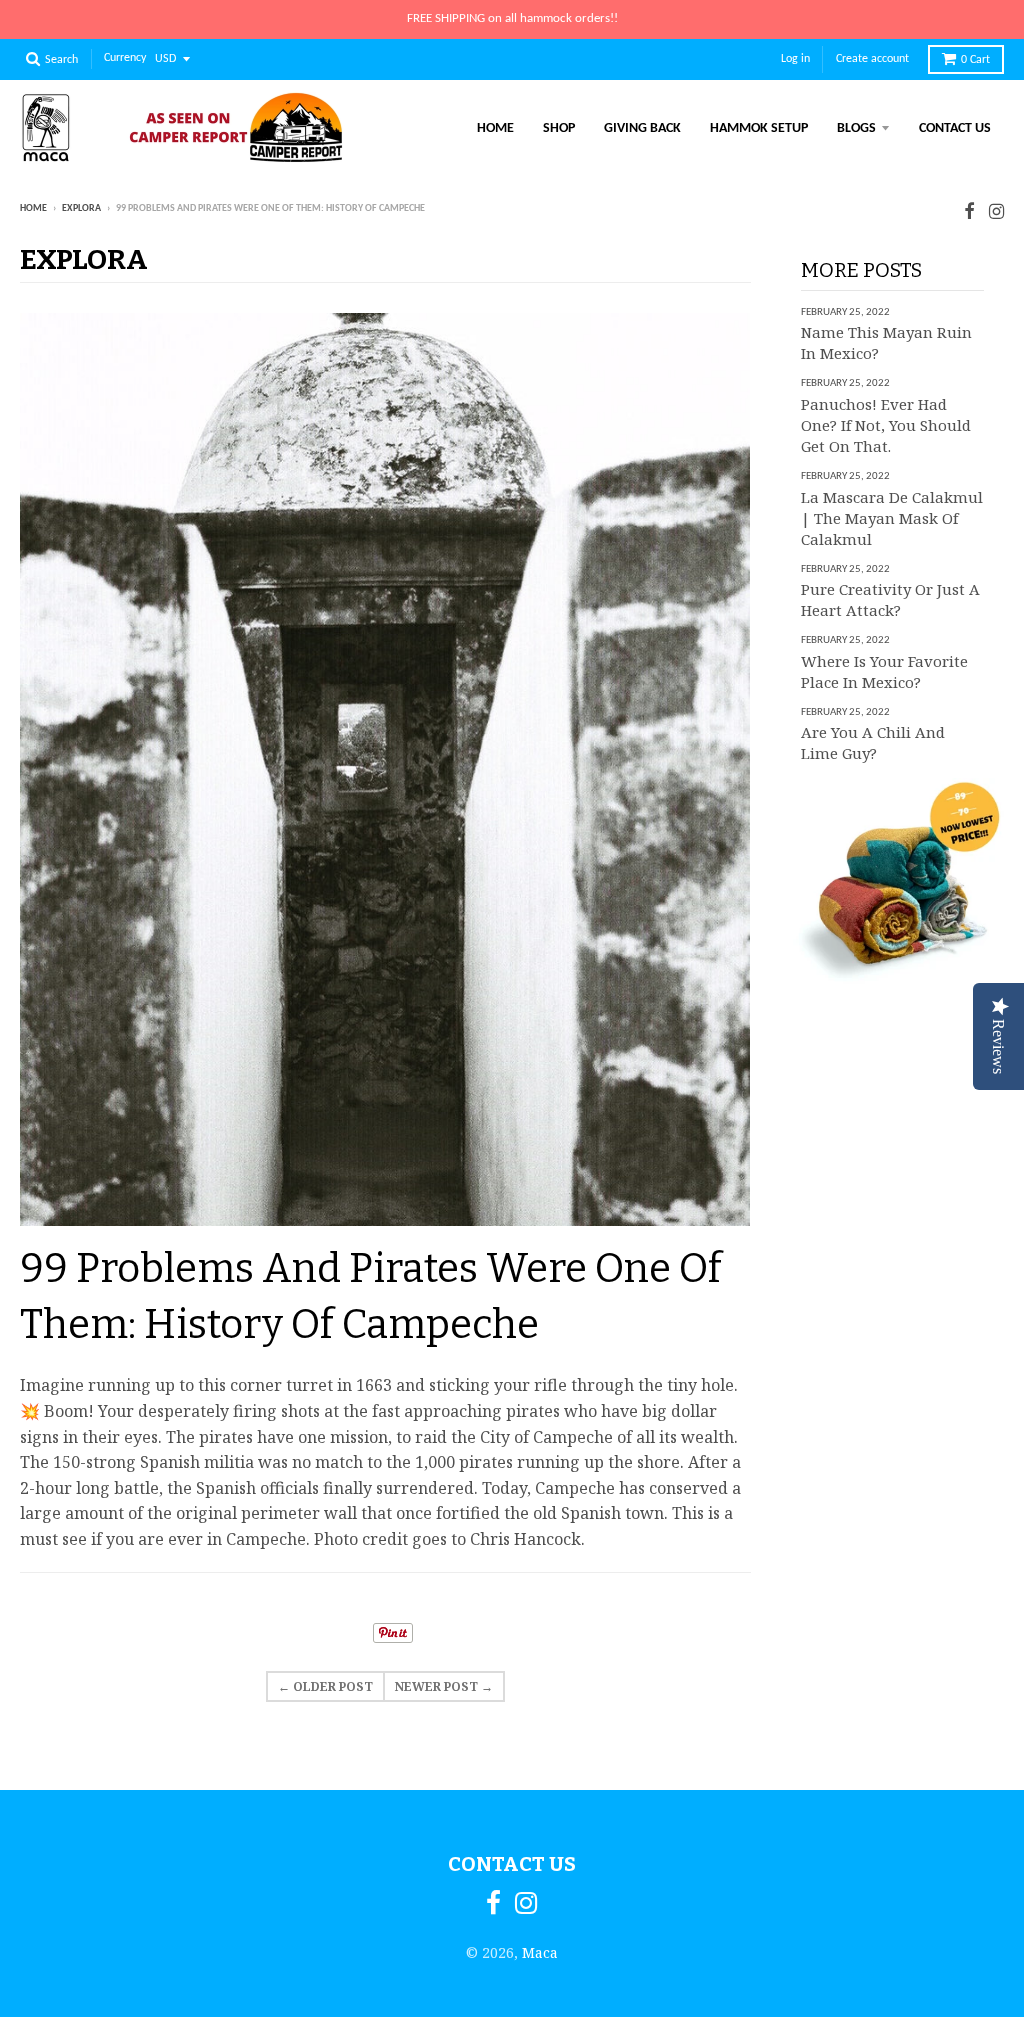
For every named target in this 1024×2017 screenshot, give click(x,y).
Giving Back (642, 128)
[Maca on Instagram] (996, 210)
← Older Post (325, 1686)
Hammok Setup (759, 128)
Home (495, 128)
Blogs (856, 128)
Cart (975, 60)
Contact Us (955, 128)
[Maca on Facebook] (969, 210)
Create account (872, 59)
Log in (795, 59)
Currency (125, 59)
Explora (81, 208)
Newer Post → (444, 1686)
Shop (559, 128)
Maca (540, 1952)
